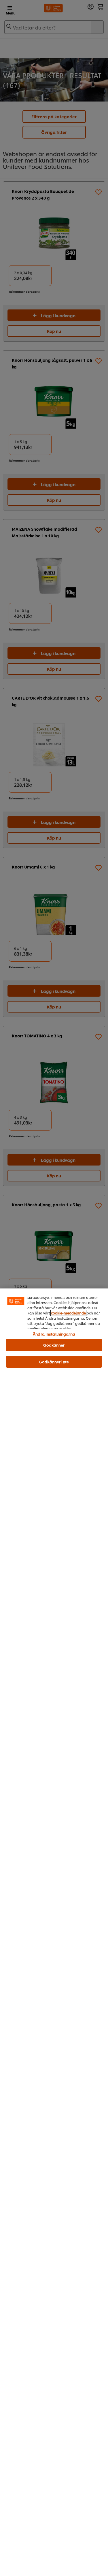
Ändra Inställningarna (54, 1334)
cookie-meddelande (68, 1313)
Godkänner (54, 1345)
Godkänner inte (54, 1362)
